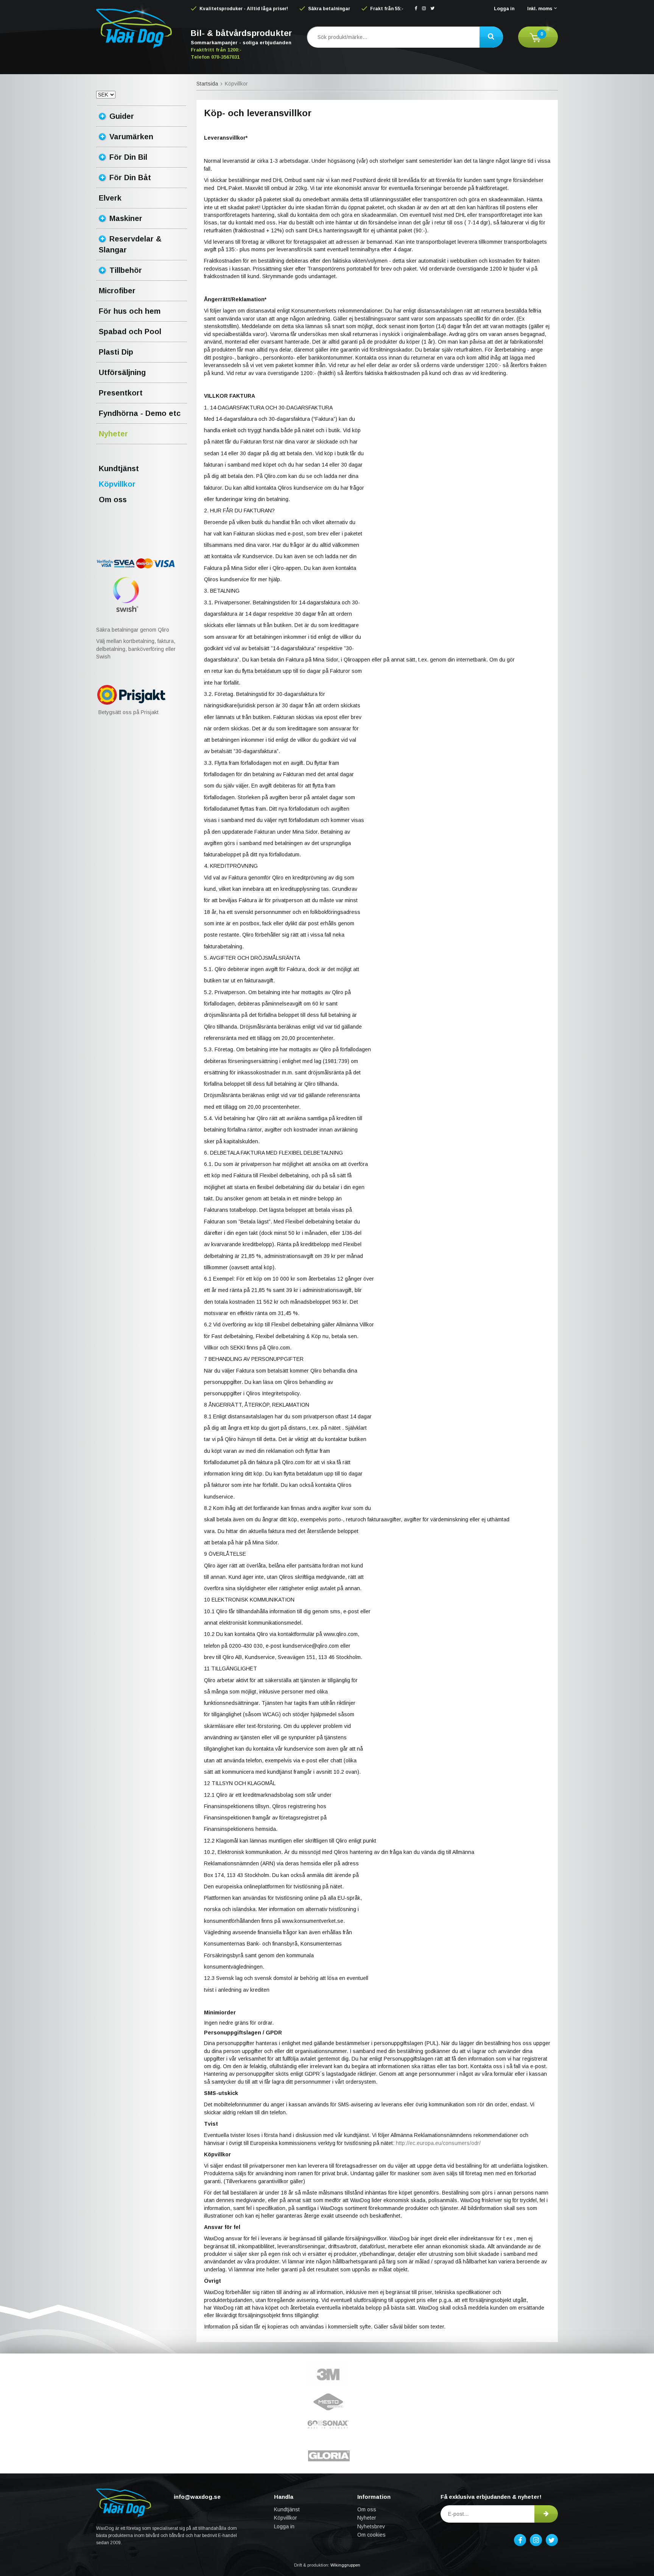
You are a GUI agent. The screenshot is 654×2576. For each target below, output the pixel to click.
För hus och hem (130, 311)
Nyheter (113, 434)
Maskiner (126, 218)
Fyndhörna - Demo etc (140, 413)
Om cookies (371, 2535)
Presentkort (121, 393)
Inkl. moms (540, 9)
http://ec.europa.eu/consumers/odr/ (438, 2143)
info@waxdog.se (197, 2497)
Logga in (504, 9)
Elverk (110, 198)
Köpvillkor (117, 484)
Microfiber (117, 291)
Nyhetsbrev (371, 2526)
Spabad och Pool (130, 332)
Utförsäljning (122, 372)
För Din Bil (128, 157)
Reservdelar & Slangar (130, 244)
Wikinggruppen (345, 2565)
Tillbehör (126, 270)
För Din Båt (130, 177)
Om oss (113, 500)
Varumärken (131, 137)
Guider (122, 116)
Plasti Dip (116, 352)
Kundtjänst (119, 469)
